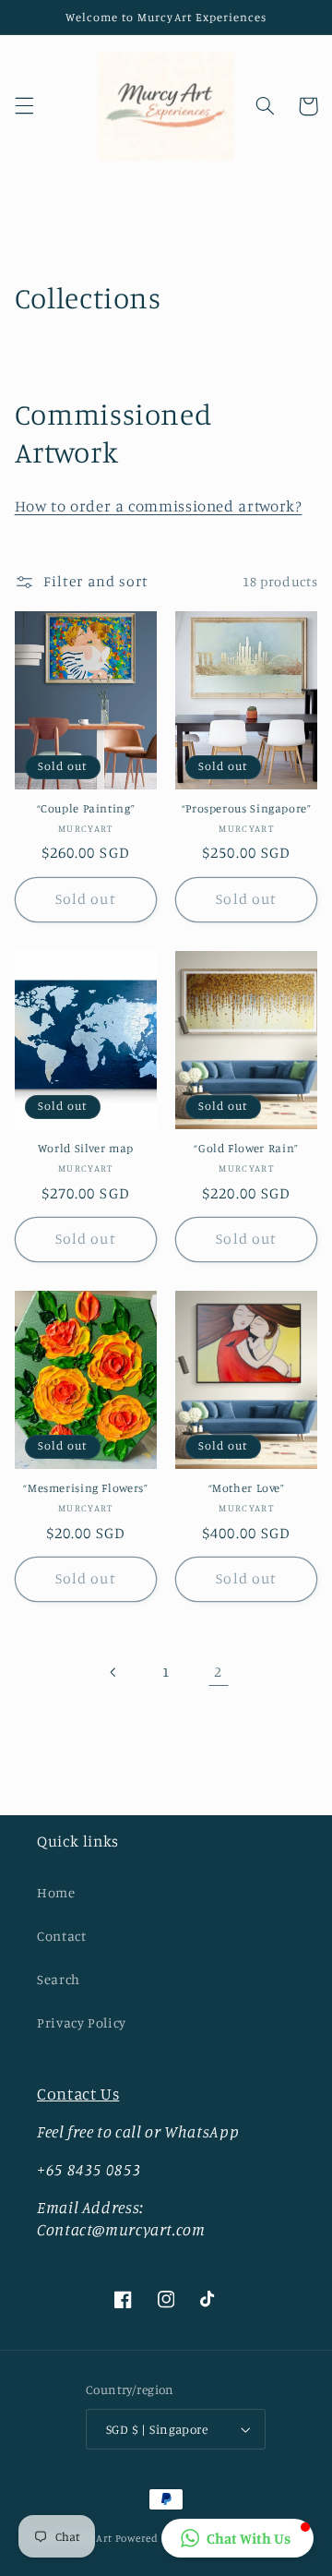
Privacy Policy (82, 2022)
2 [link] (218, 1672)
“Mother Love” (247, 1488)
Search (59, 1979)
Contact (61, 1936)
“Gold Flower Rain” (246, 1148)
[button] (24, 106)
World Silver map (86, 1148)
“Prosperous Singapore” (247, 808)
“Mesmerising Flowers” (85, 1488)
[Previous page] (113, 1672)
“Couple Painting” (86, 808)
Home (56, 1892)
